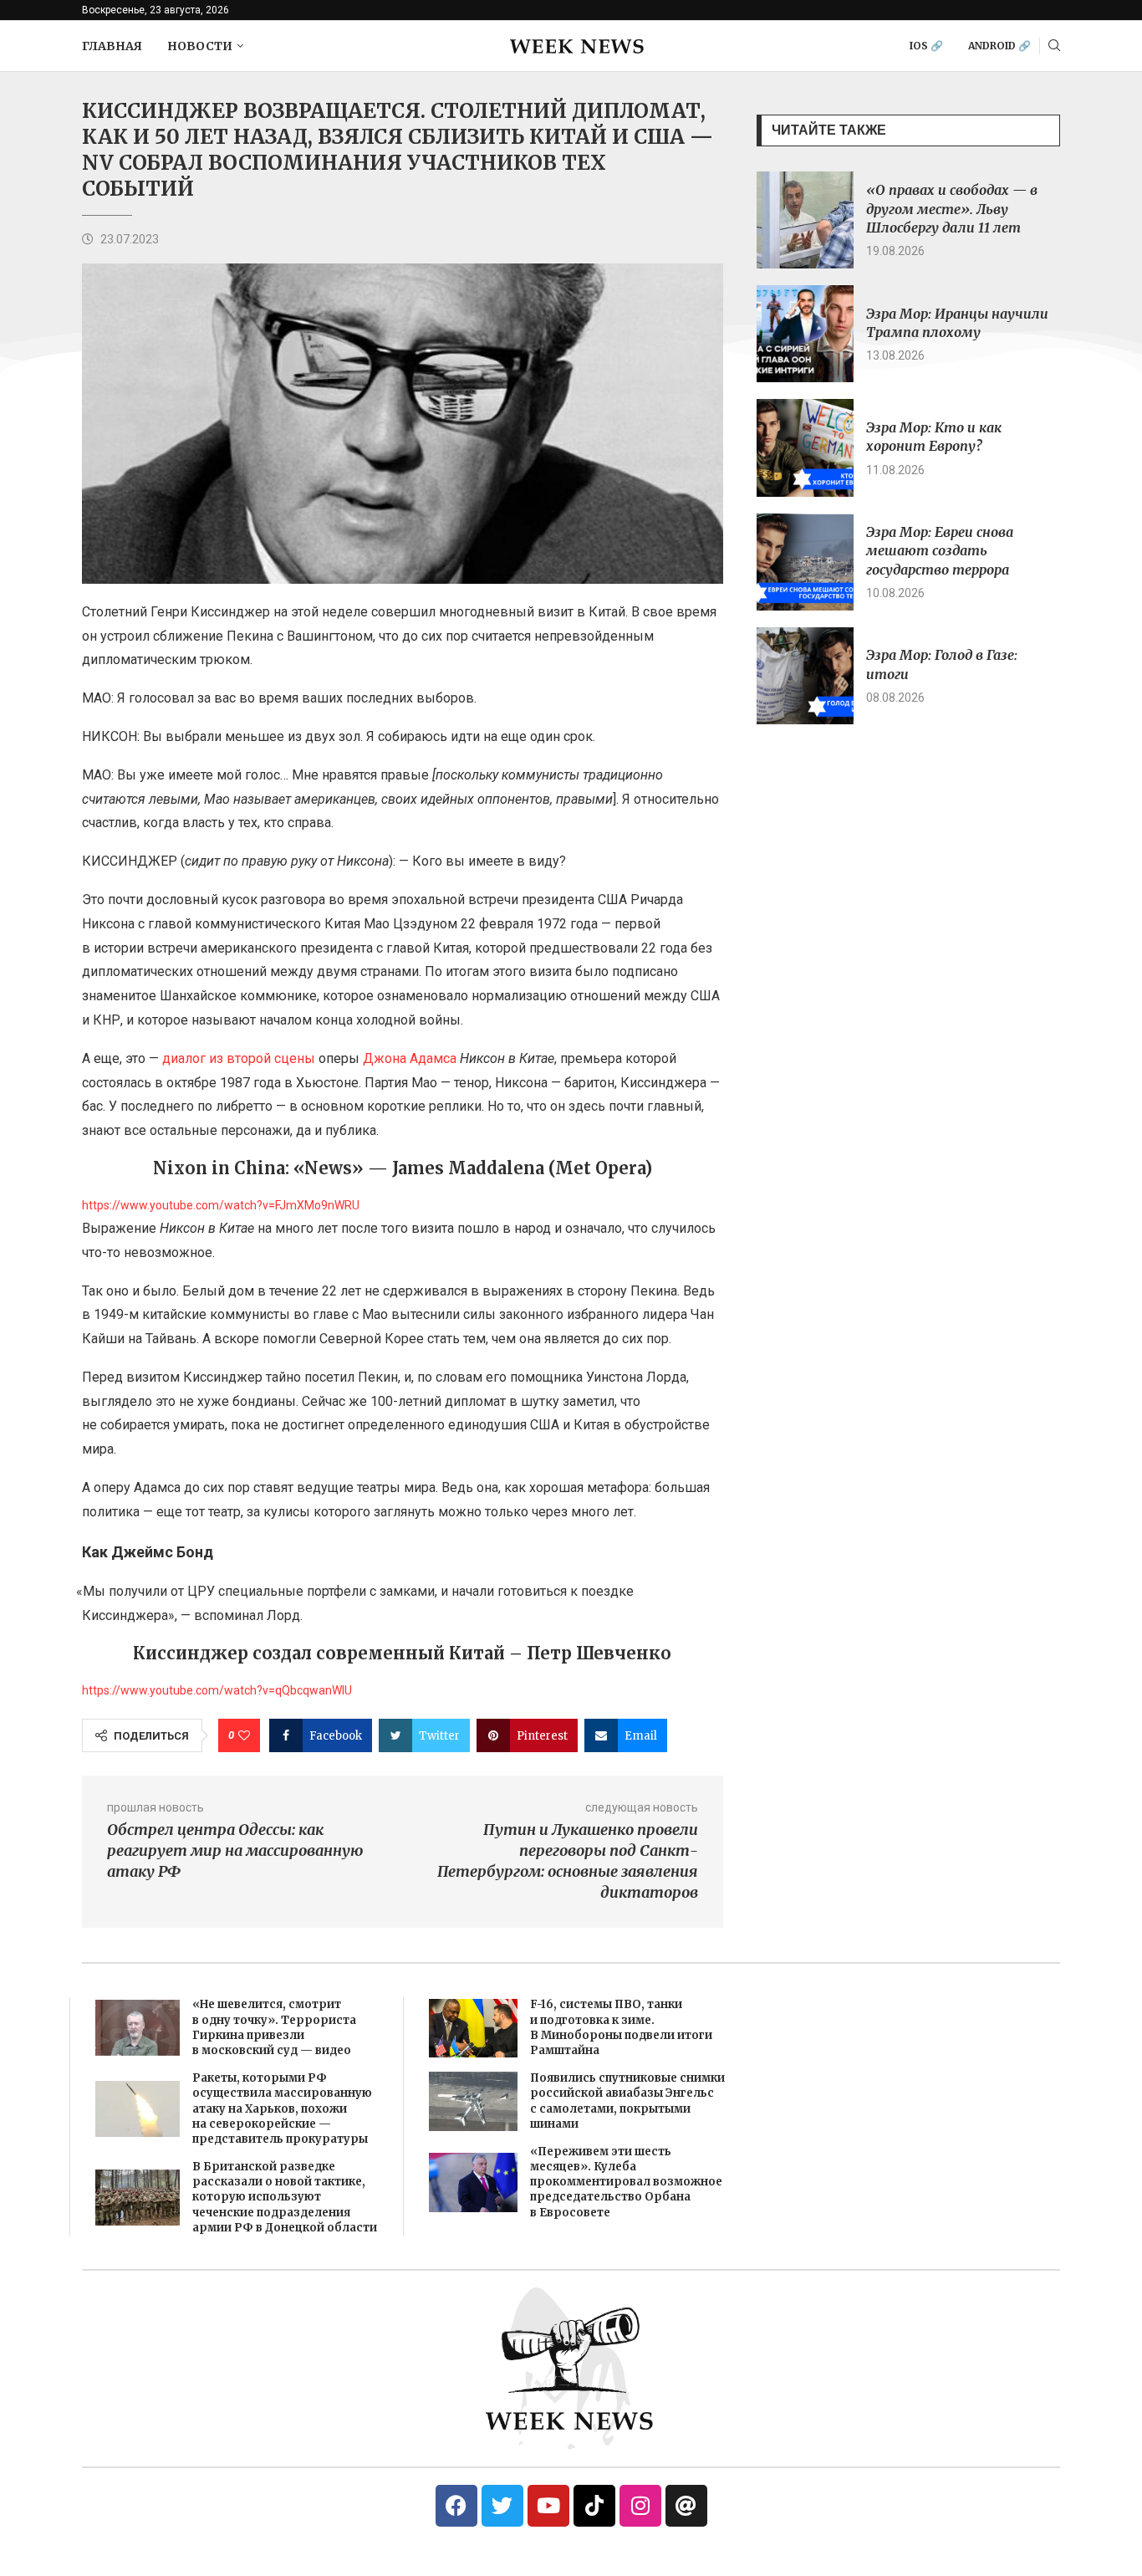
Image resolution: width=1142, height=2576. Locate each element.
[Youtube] (548, 2506)
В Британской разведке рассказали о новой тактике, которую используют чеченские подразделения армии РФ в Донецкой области (285, 2197)
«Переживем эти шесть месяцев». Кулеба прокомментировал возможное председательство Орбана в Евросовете (626, 2182)
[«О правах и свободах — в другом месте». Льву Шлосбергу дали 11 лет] (805, 220)
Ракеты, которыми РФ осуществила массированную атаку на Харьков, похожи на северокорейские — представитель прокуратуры (282, 2108)
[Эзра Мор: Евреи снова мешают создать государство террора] (805, 562)
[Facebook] (456, 2506)
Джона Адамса (410, 1058)
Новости (200, 46)
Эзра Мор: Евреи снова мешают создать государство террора (940, 551)
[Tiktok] (594, 2506)
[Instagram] (640, 2506)
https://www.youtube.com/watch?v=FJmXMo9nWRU (221, 1205)
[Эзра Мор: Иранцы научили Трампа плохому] (805, 334)
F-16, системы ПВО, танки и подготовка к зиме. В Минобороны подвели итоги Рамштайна (621, 2027)
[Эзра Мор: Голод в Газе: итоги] (805, 676)
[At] (686, 2506)
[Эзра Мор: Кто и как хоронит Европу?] (805, 447)
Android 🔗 (999, 46)
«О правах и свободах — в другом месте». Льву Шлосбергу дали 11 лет (952, 209)
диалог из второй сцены (239, 1058)
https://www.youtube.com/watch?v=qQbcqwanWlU (217, 1690)
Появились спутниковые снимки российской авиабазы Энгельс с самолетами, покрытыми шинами (627, 2101)
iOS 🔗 (926, 46)
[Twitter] (502, 2506)
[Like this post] (244, 1735)
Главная (112, 46)
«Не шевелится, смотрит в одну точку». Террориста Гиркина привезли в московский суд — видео (274, 2027)
